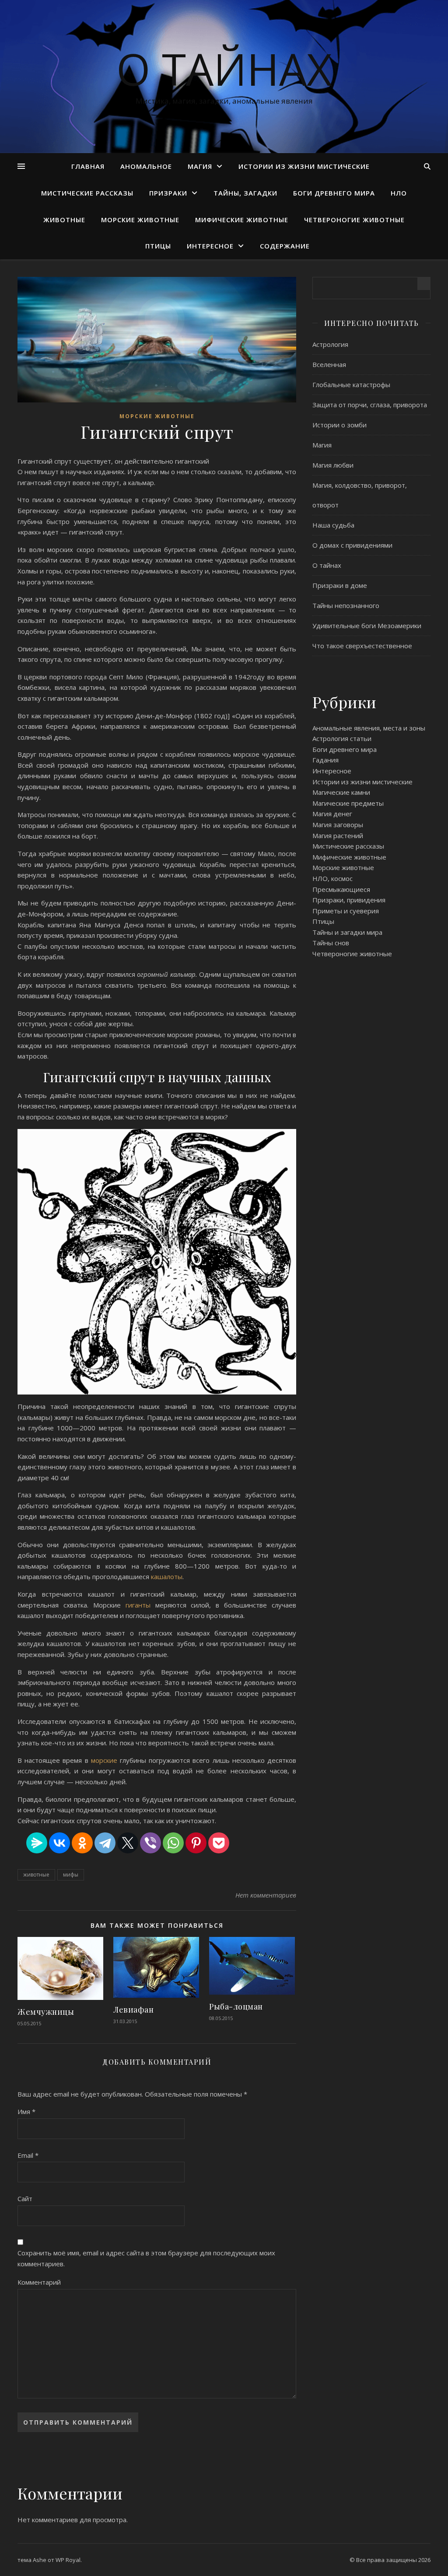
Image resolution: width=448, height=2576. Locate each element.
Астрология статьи (342, 738)
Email (28, 2155)
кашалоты (167, 1576)
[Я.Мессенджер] (37, 1843)
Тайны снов (331, 943)
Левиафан (133, 2010)
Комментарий (39, 2282)
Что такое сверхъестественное (362, 646)
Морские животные (140, 220)
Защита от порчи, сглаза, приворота (370, 405)
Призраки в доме (340, 585)
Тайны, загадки (245, 193)
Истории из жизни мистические (304, 166)
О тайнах (224, 69)
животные (36, 1875)
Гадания (325, 760)
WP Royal (68, 2560)
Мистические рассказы (87, 193)
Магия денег (332, 814)
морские (105, 1760)
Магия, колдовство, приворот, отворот (360, 495)
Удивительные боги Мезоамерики (367, 626)
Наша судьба (333, 525)
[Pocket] (219, 1843)
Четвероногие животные (354, 220)
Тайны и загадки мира (347, 932)
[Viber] (150, 1843)
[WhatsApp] (173, 1843)
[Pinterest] (196, 1843)
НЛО (399, 193)
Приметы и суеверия (346, 911)
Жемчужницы (46, 2012)
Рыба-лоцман (236, 2006)
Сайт (25, 2199)
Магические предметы (348, 803)
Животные (64, 220)
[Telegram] (105, 1843)
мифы (71, 1875)
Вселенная (329, 364)
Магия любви (333, 465)
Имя (26, 2111)
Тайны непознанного (346, 605)
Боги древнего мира (334, 193)
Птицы (158, 246)
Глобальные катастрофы (351, 384)
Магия (200, 166)
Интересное (210, 246)
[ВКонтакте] (59, 1843)
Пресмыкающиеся (341, 889)
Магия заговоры (338, 825)
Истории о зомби (339, 425)
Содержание (285, 246)
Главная (88, 166)
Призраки (168, 193)
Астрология (330, 344)
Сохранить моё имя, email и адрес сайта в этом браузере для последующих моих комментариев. (146, 2258)
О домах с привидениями (352, 545)
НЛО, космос (332, 878)
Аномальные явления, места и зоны (369, 728)
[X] (128, 1843)
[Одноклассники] (82, 1843)
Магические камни (341, 792)
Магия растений (338, 835)
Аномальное (146, 166)
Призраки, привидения (349, 900)
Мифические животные (242, 220)
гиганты (138, 1605)
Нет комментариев (266, 1895)
